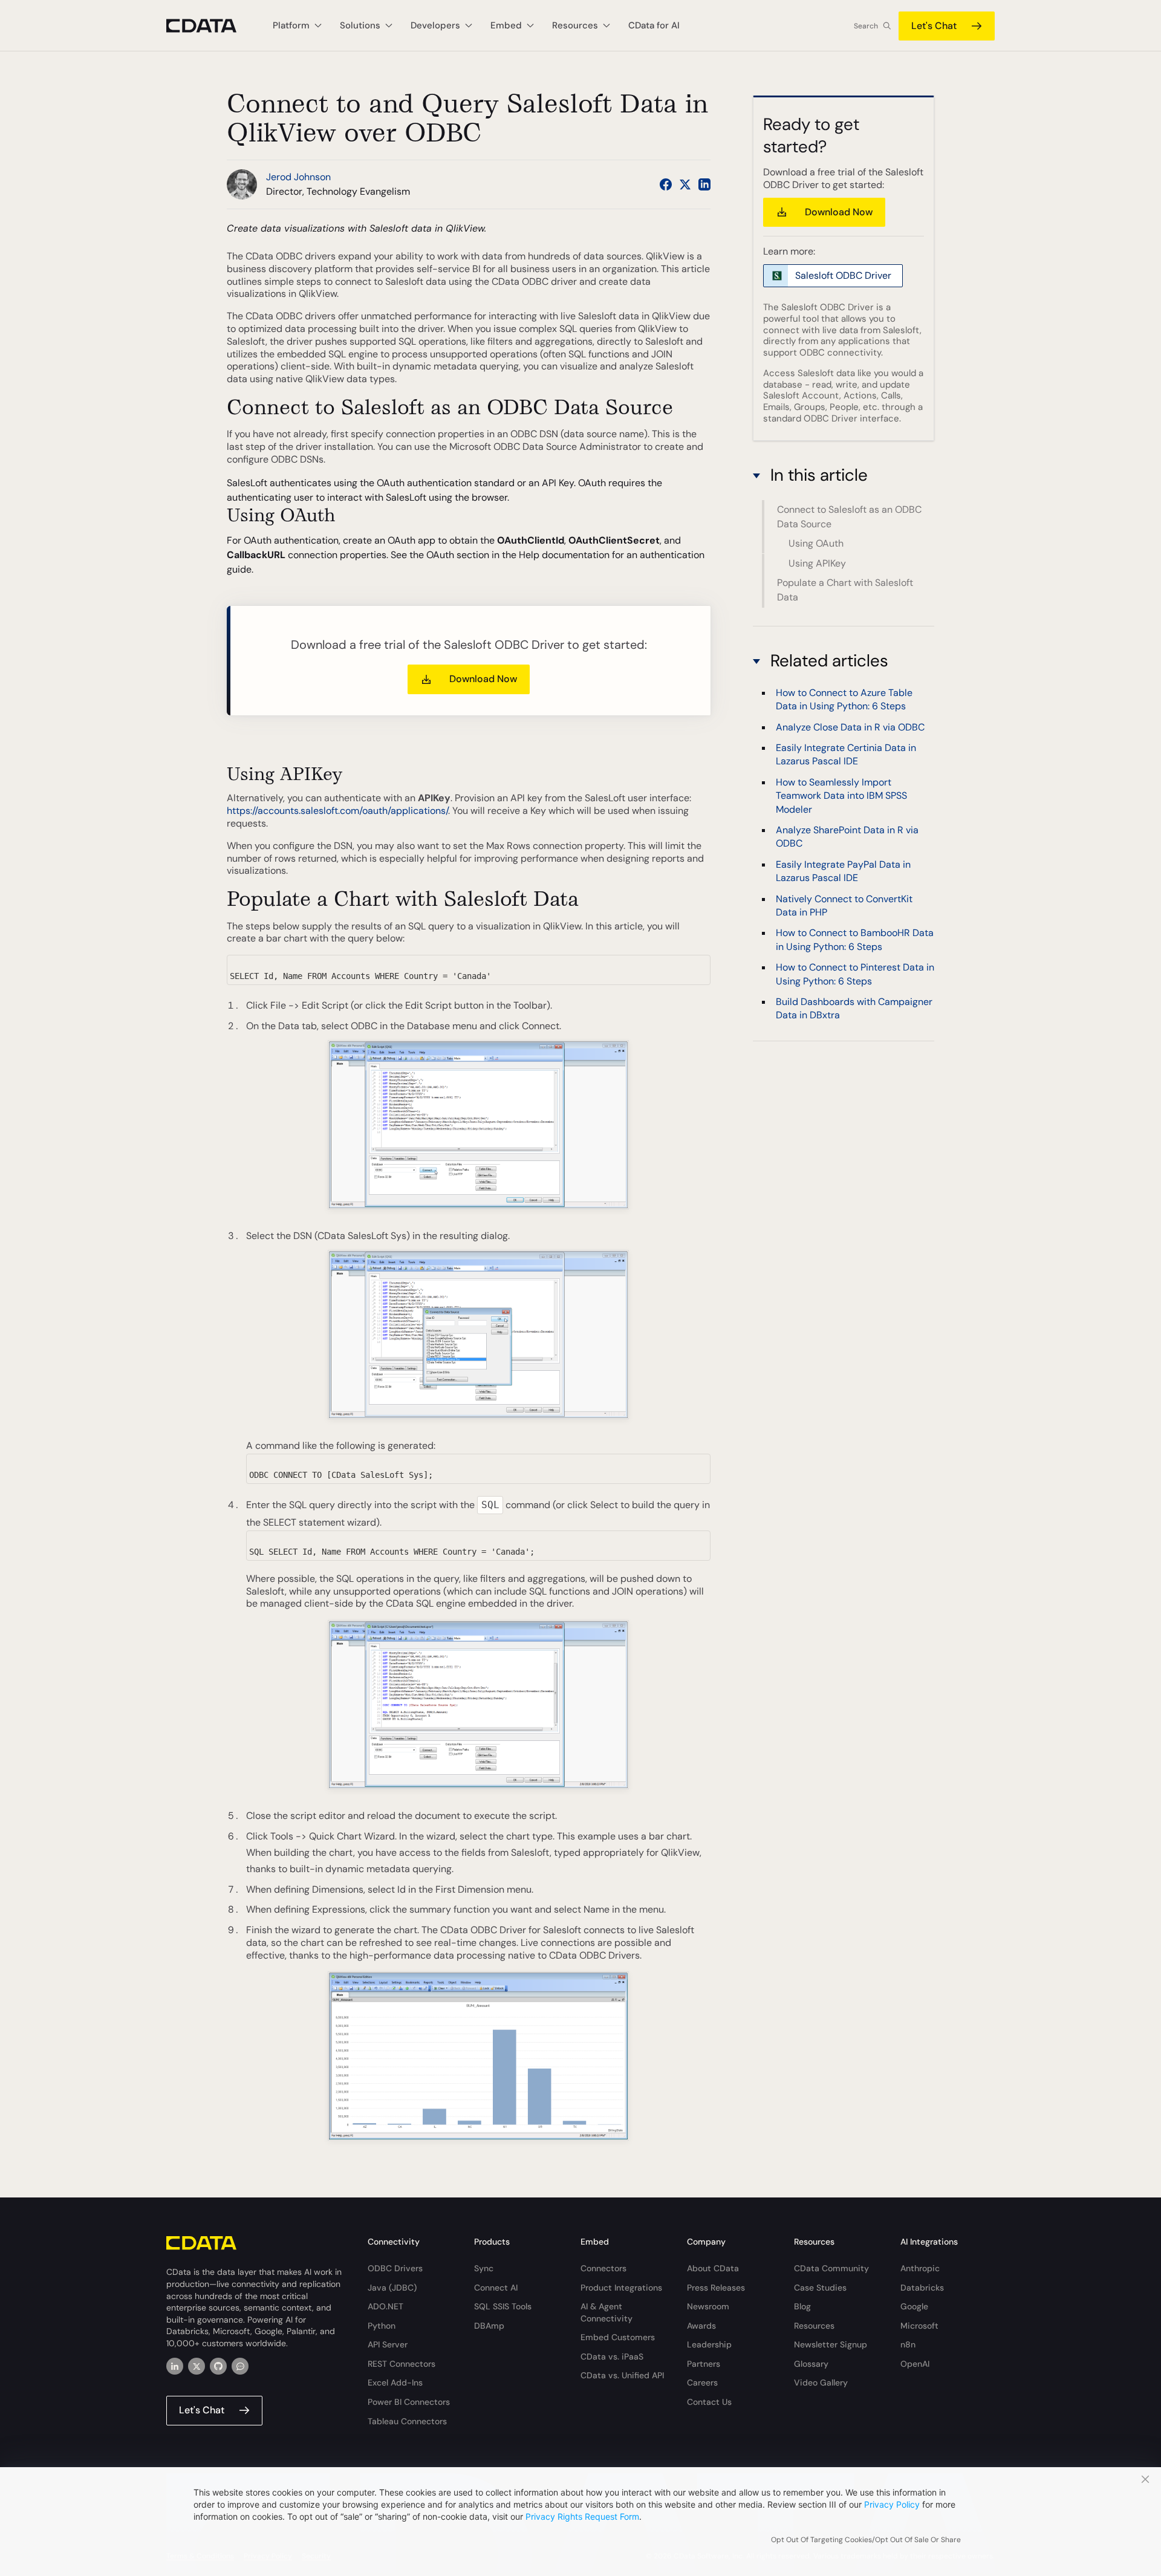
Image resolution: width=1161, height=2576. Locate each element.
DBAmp (489, 2326)
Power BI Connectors (409, 2402)
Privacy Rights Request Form (582, 2516)
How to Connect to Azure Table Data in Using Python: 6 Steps (844, 699)
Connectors (603, 2268)
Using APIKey (817, 563)
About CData (713, 2268)
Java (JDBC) (392, 2288)
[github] (218, 2366)
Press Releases (716, 2288)
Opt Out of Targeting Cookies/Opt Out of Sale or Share (866, 2540)
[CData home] (210, 26)
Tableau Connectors (407, 2421)
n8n (908, 2344)
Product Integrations (621, 2288)
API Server (388, 2344)
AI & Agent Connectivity (607, 2312)
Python (382, 2326)
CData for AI (654, 25)
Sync (484, 2268)
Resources (814, 2326)
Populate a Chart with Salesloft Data (845, 590)
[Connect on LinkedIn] (704, 184)
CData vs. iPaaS (612, 2356)
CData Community (831, 2268)
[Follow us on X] (685, 184)
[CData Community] (240, 2366)
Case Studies (820, 2288)
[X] (197, 2366)
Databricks (922, 2288)
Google (914, 2306)
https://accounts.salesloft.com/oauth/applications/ (337, 811)
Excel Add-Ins (395, 2382)
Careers (702, 2382)
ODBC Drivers (395, 2268)
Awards (701, 2326)
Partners (704, 2364)
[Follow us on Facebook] (666, 184)
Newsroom (708, 2306)
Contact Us (709, 2402)
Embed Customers (618, 2337)
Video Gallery (821, 2382)
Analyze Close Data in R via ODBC (850, 727)
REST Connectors (402, 2364)
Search (866, 26)
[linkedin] (175, 2366)
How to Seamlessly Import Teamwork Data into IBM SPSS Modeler (841, 795)
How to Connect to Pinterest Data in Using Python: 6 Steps (855, 974)
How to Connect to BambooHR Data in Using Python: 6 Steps (855, 939)
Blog (802, 2306)
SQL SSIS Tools (503, 2306)
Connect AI (496, 2288)
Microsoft (919, 2326)
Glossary (811, 2364)
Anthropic (920, 2268)
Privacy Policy (892, 2504)
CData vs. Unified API (622, 2375)
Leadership (709, 2344)
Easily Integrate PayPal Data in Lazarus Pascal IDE (843, 870)
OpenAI (915, 2364)
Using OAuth (816, 544)
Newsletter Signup (831, 2344)
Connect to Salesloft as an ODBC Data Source (849, 517)
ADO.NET (385, 2306)
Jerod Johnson (298, 177)
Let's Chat (934, 26)
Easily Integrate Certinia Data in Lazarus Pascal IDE (846, 754)
